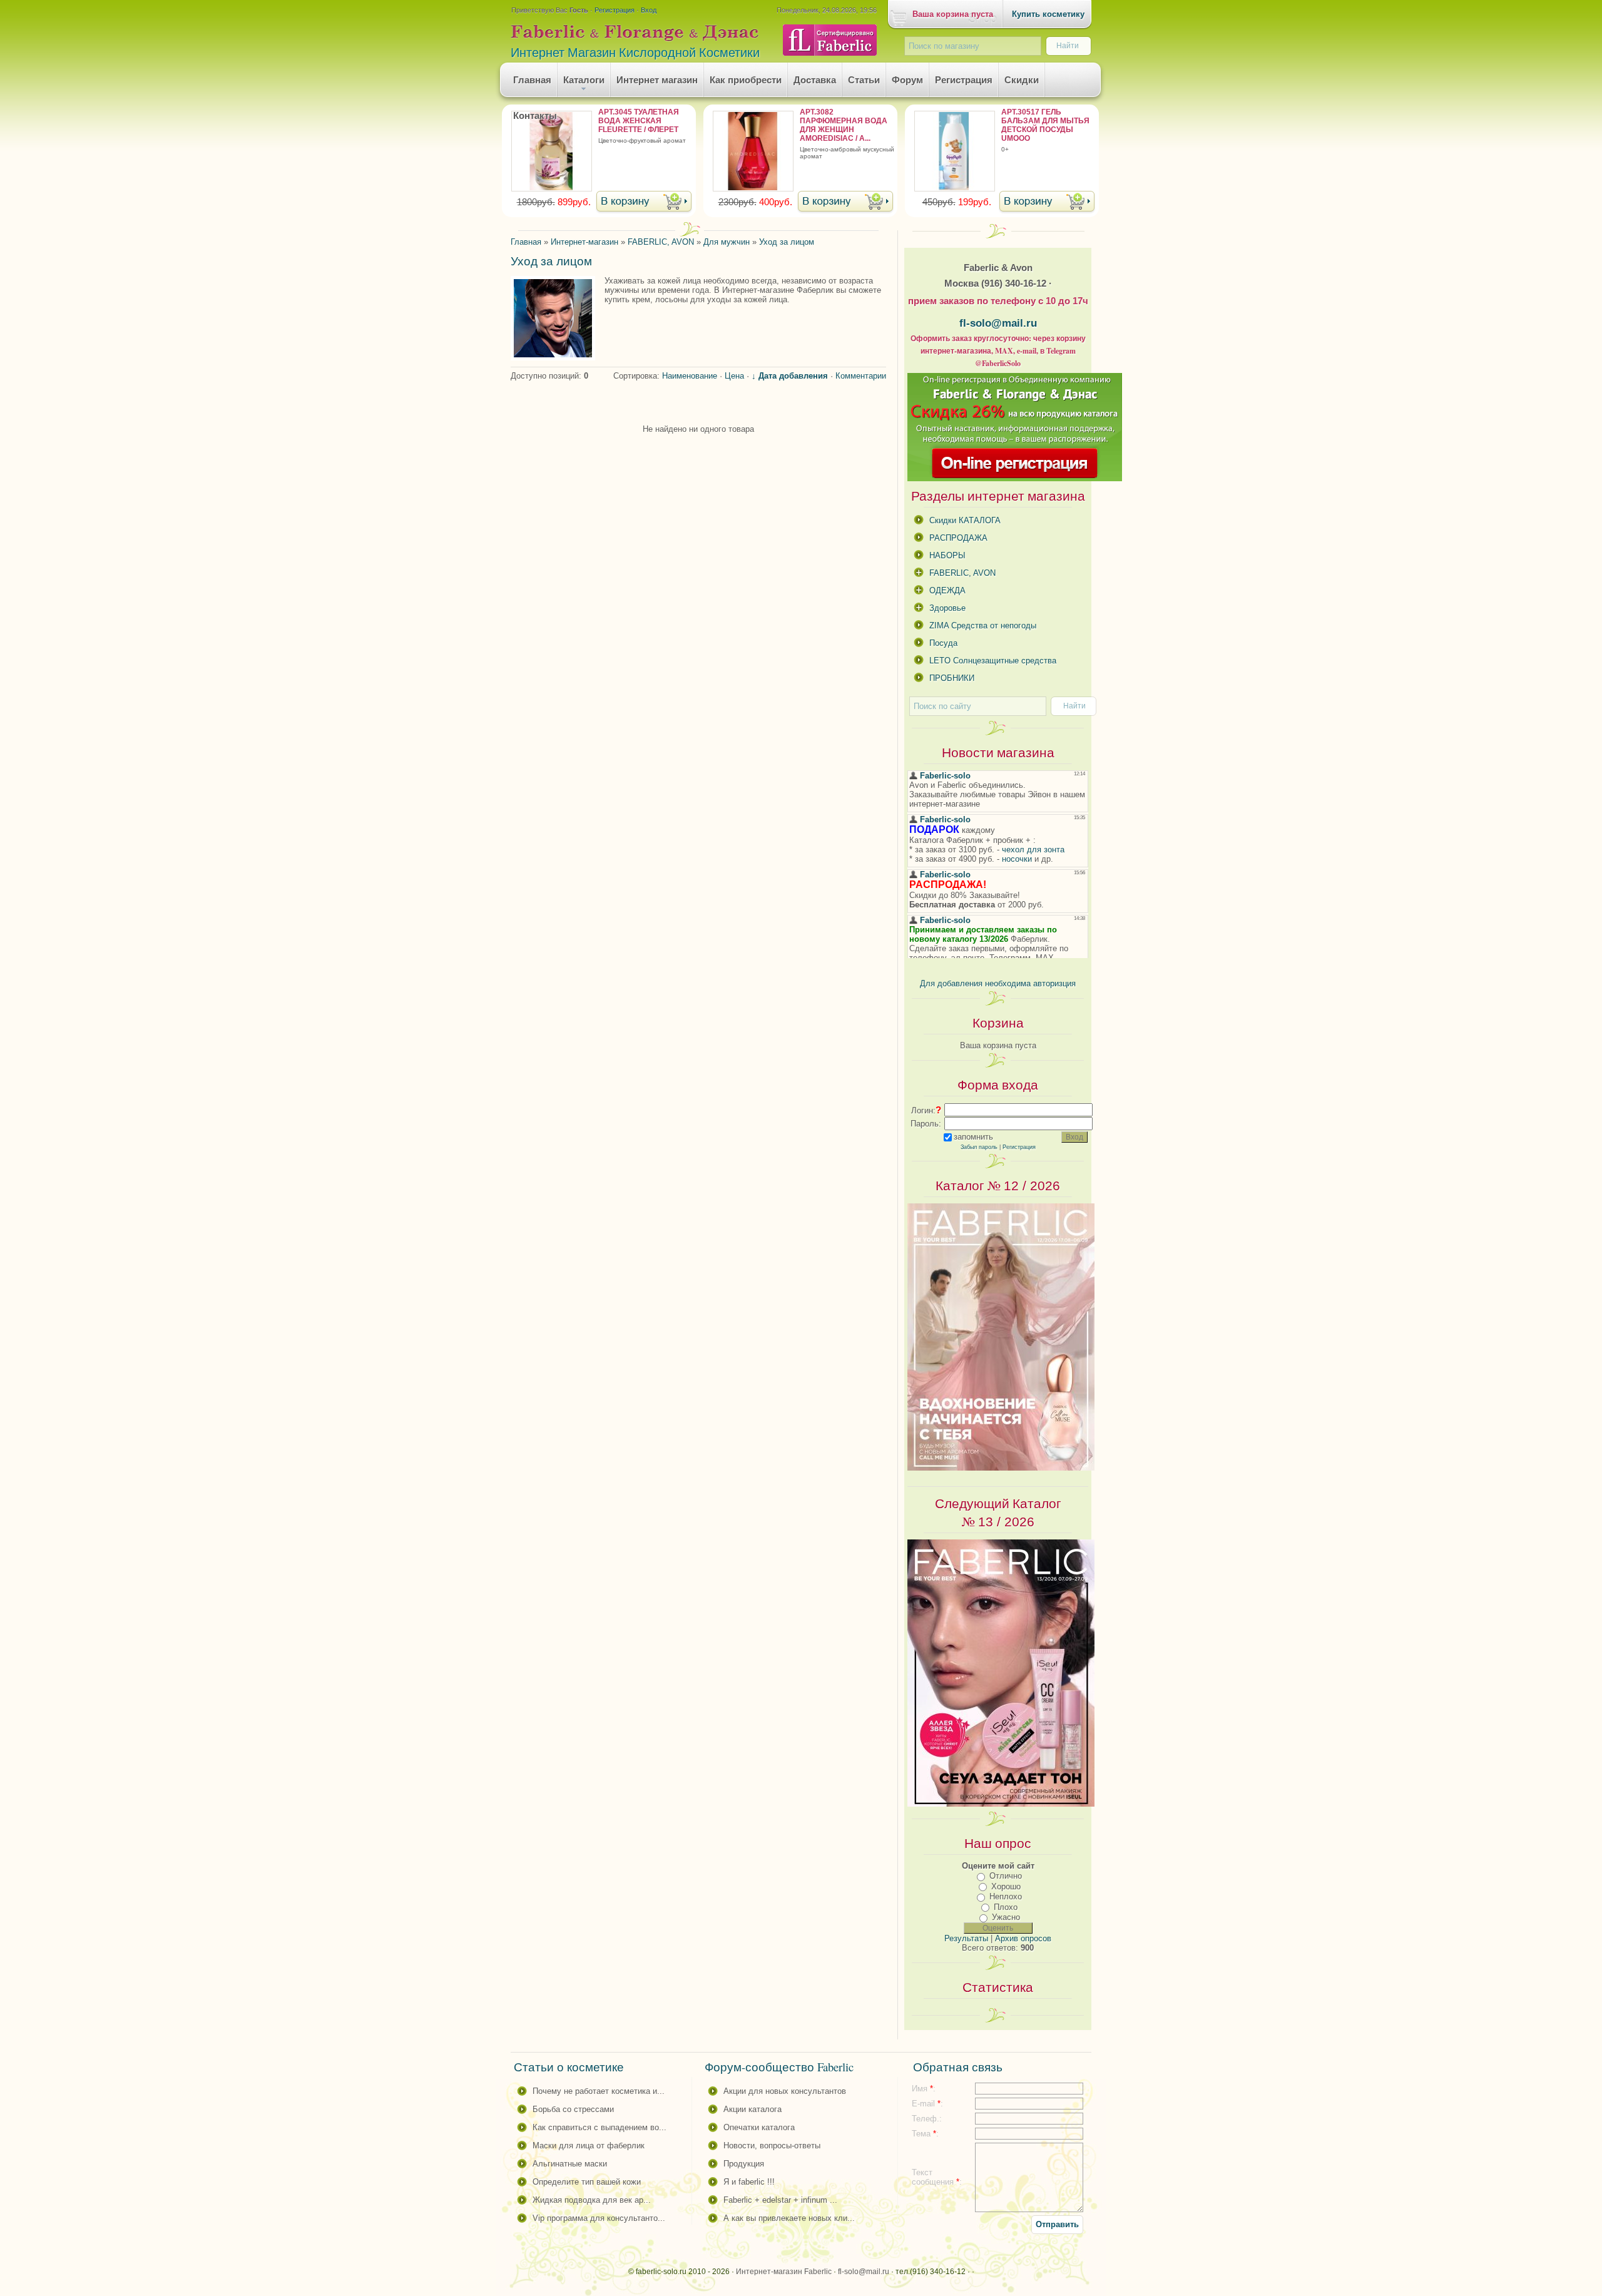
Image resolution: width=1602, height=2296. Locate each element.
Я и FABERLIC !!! (749, 2182)
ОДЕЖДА (947, 590)
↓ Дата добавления (790, 376)
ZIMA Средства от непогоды (983, 625)
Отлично (1006, 1876)
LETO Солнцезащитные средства (993, 661)
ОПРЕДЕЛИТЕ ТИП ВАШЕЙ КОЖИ (587, 2182)
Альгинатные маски (570, 2164)
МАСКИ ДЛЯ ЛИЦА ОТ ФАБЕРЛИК (589, 2145)
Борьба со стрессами (573, 2109)
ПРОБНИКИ (952, 678)
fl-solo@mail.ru (998, 323)
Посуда (943, 643)
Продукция (744, 2164)
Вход (649, 10)
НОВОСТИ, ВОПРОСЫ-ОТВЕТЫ (772, 2145)
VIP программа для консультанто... (599, 2218)
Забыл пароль (979, 1147)
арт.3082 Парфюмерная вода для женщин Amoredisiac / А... (844, 125)
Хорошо (1006, 1886)
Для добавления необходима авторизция (998, 983)
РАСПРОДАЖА (958, 538)
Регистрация (615, 10)
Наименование (690, 376)
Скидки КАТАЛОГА (965, 520)
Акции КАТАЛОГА (753, 2109)
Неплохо (1006, 1896)
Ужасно (1006, 1917)
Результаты (966, 1938)
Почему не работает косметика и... (599, 2091)
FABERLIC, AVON (962, 573)
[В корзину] (644, 202)
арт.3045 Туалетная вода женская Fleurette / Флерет (639, 121)
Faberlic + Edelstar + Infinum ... (780, 2200)
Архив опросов (1023, 1938)
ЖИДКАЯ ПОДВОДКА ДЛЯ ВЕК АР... (592, 2200)
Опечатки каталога (759, 2127)
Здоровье (947, 608)
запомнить (973, 1137)
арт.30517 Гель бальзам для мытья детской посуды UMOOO (1045, 125)
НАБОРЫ (947, 555)
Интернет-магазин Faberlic (784, 2272)
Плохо (1006, 1907)
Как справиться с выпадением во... (599, 2127)
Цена (734, 376)
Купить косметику (1048, 14)
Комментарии (861, 376)
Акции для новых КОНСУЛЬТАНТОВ (785, 2091)
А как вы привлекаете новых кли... (789, 2218)
